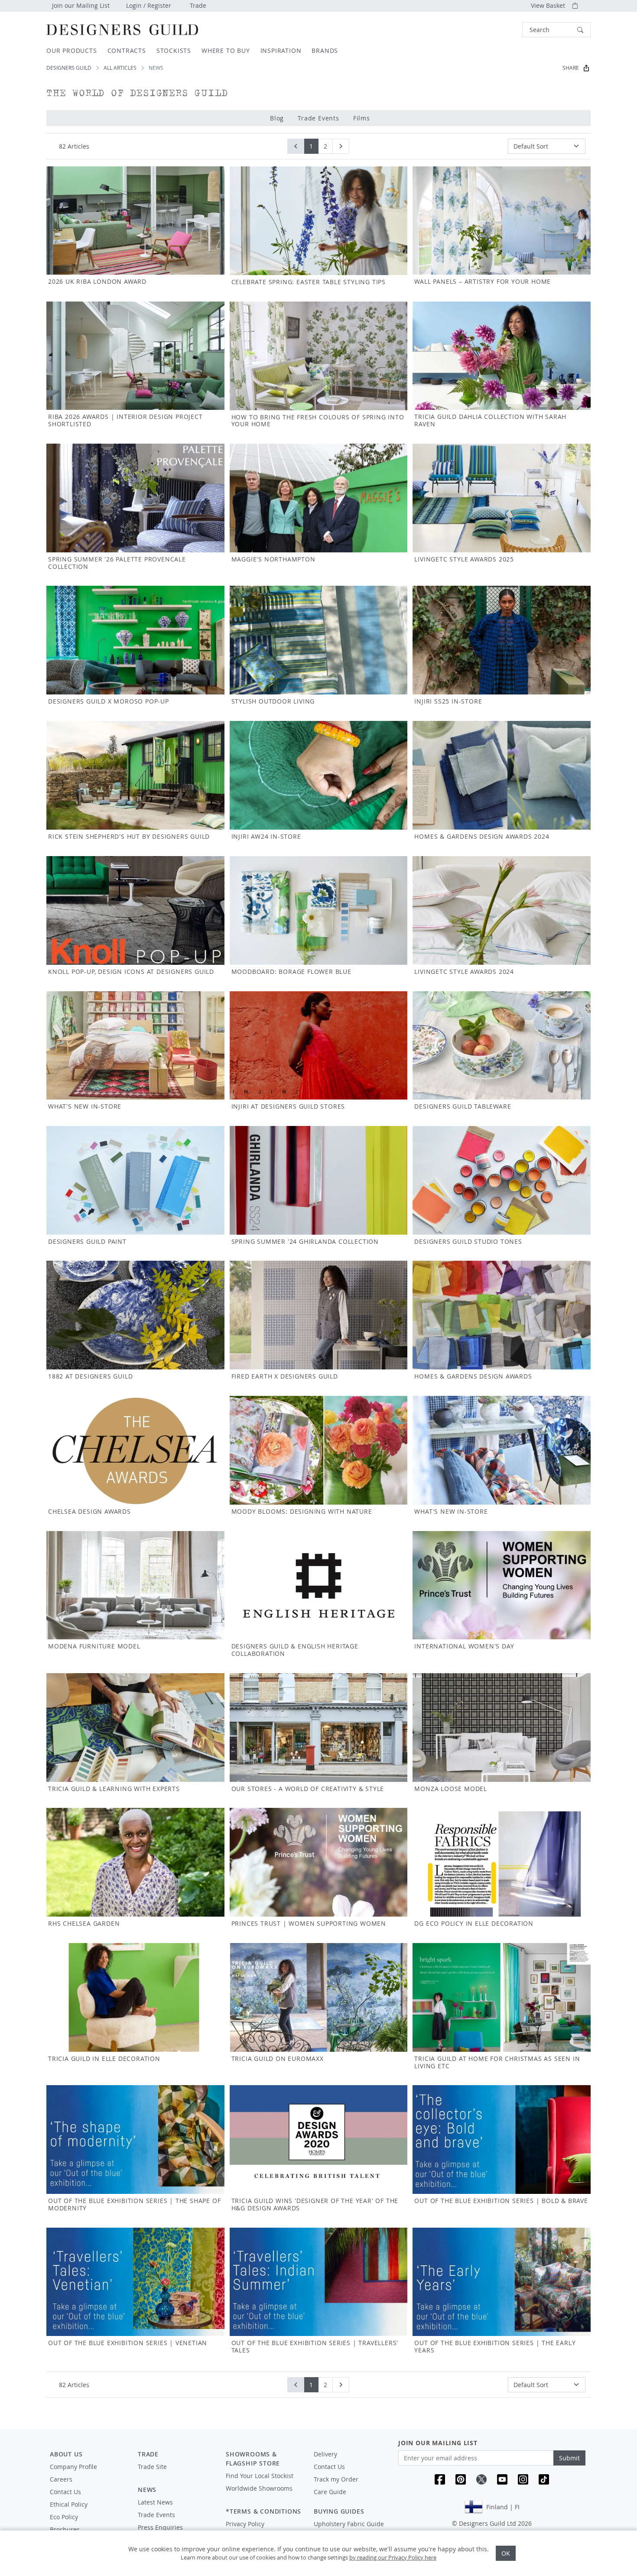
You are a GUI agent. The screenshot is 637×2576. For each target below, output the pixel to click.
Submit (569, 2458)
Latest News (155, 2502)
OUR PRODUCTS (72, 50)
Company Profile (73, 2467)
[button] (556, 30)
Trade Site (152, 2467)
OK (506, 2553)
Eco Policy (64, 2517)
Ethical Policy (69, 2504)
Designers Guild (69, 68)
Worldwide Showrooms (259, 2488)
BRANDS (325, 50)
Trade (198, 5)
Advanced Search (502, 30)
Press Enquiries (160, 2527)
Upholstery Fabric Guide (349, 2524)
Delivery (325, 2454)
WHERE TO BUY (226, 50)
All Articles (120, 68)
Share (571, 68)
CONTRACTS (127, 50)
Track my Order (336, 2479)
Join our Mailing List (81, 5)
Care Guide (330, 2492)
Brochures (65, 2529)
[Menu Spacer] (176, 2475)
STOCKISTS (174, 50)
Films (362, 118)
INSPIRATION (281, 50)
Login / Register (149, 5)
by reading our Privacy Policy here (393, 2557)
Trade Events (318, 118)
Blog (277, 118)
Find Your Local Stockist (260, 2476)
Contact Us (65, 2492)
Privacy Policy (245, 2524)
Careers (61, 2479)
